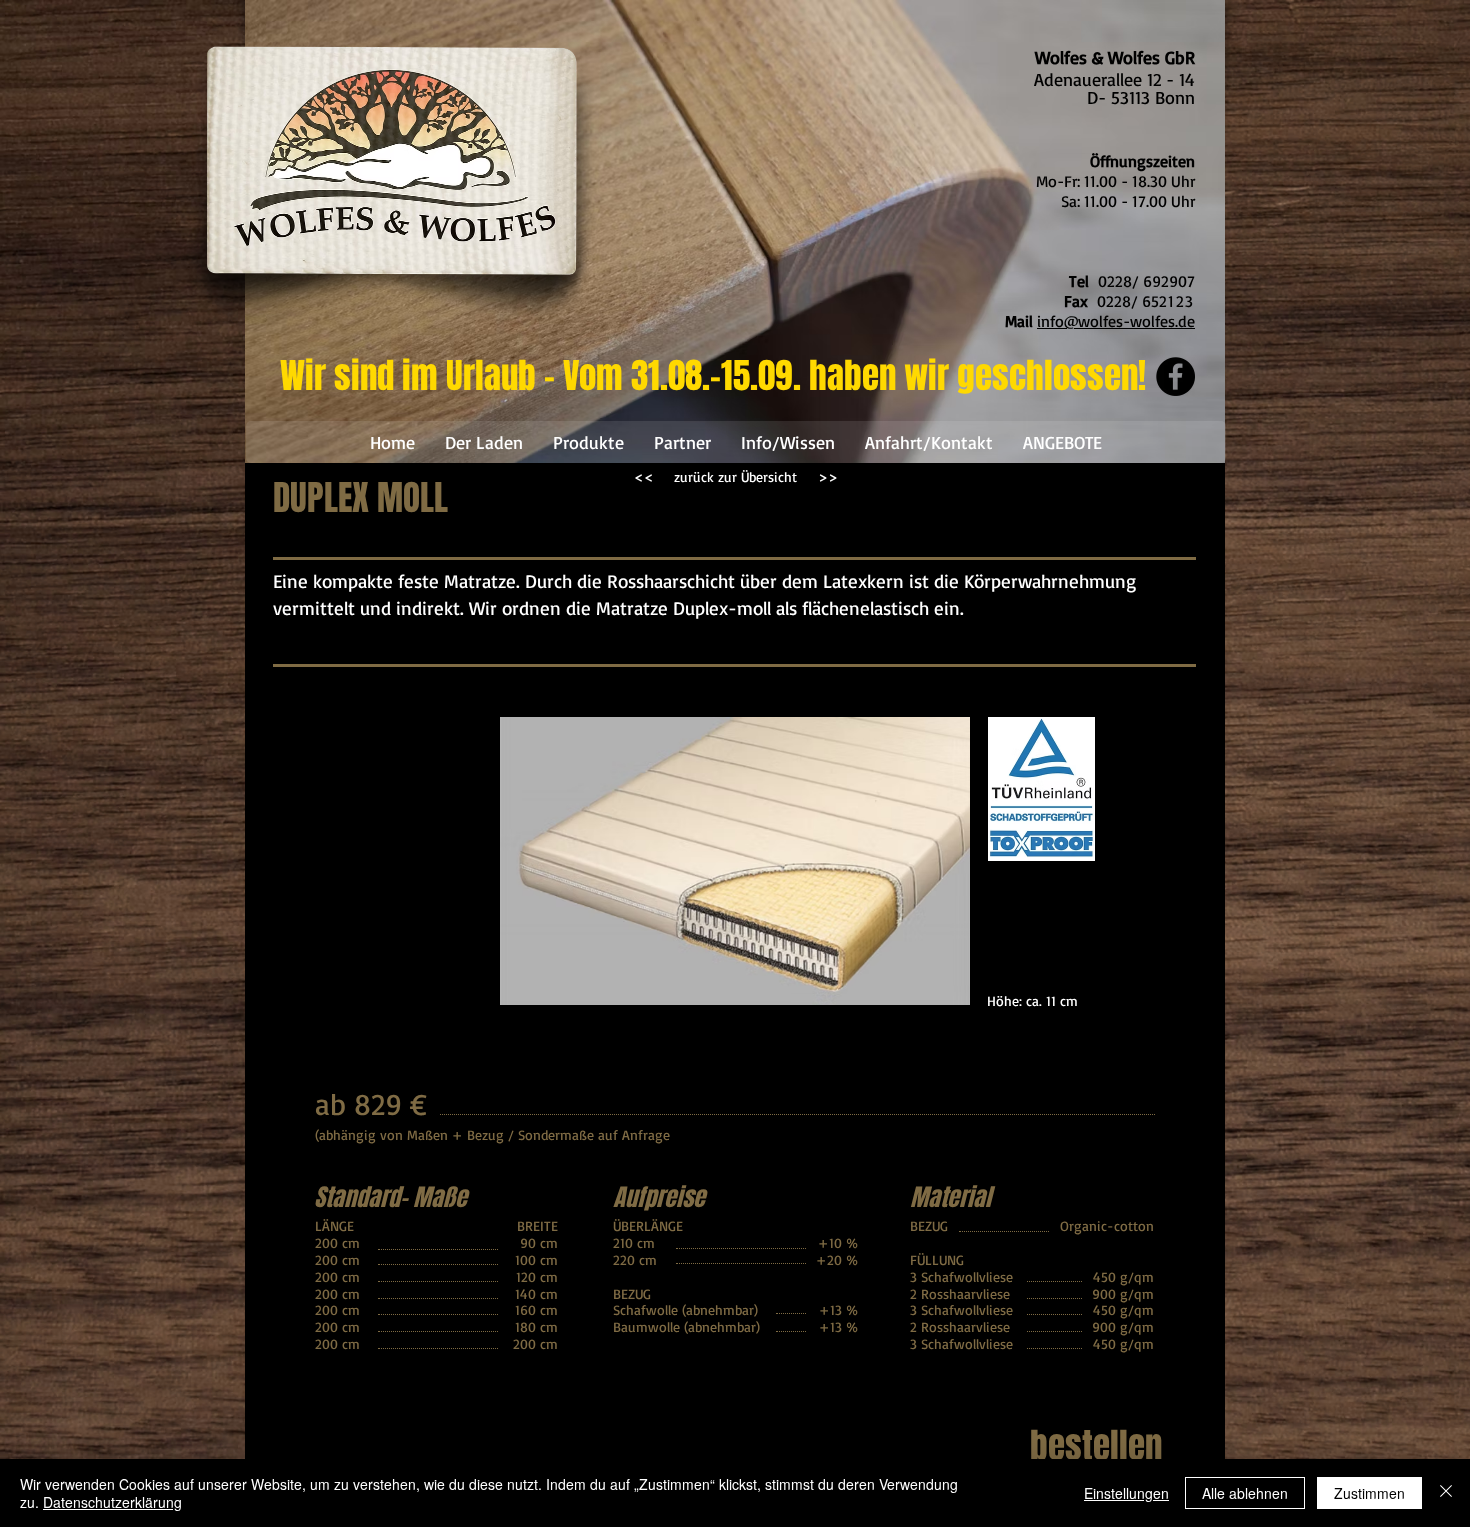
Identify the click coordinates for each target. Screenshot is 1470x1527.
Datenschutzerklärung (112, 1502)
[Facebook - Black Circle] (1175, 376)
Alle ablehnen (1245, 1493)
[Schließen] (1446, 1493)
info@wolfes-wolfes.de (1116, 321)
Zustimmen (1369, 1493)
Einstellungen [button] (1126, 1493)
